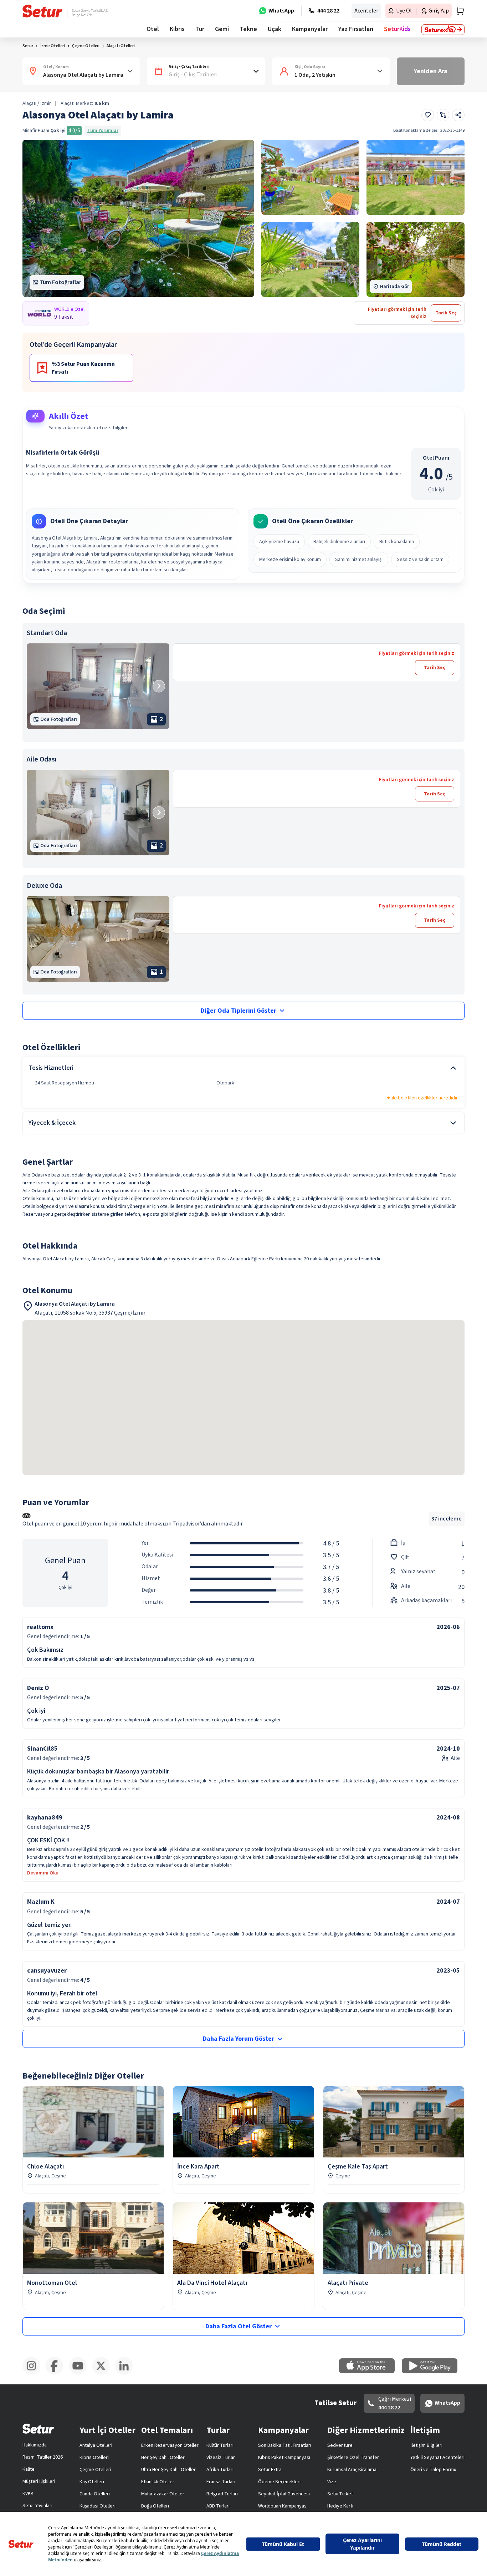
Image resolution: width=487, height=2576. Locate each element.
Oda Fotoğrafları (59, 719)
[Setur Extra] (443, 30)
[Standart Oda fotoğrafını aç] (98, 686)
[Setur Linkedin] (127, 2373)
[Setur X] (104, 2373)
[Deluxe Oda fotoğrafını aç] (98, 939)
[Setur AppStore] (370, 2372)
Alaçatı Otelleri (121, 46)
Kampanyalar (310, 29)
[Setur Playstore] (433, 2372)
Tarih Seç (435, 668)
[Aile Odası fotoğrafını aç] (98, 813)
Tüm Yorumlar (103, 131)
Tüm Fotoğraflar (60, 282)
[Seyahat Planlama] (458, 11)
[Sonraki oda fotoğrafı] (159, 686)
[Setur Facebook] (57, 2373)
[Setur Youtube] (80, 2373)
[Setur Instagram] (34, 2373)
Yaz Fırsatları (356, 29)
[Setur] (43, 11)
